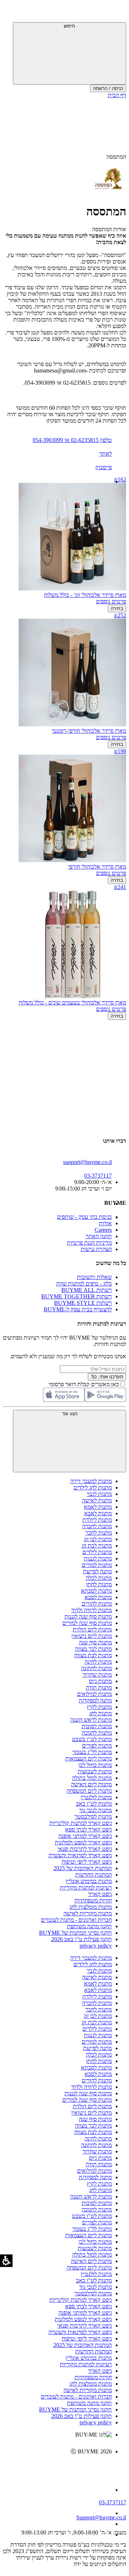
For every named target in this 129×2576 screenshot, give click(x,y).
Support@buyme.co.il (101, 2517)
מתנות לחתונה (96, 1668)
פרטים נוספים (111, 601)
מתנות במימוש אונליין (89, 1881)
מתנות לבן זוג (98, 1539)
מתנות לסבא (98, 1597)
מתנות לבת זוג (97, 1546)
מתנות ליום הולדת (92, 1629)
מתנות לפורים (97, 1746)
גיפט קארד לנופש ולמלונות (83, 1842)
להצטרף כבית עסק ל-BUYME (78, 1309)
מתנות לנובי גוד (95, 1810)
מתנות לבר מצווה (93, 1649)
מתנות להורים (97, 1604)
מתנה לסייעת (97, 1571)
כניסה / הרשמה (108, 88)
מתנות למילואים (94, 1694)
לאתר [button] (106, 454)
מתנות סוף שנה (95, 1642)
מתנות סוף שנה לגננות (88, 1617)
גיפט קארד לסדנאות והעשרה (80, 1855)
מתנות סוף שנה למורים (87, 1623)
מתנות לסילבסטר (93, 1817)
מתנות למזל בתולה (92, 1778)
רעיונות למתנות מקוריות (86, 1888)
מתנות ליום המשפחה (89, 1791)
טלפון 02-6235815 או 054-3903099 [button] (72, 440)
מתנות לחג (101, 1713)
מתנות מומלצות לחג (91, 1907)
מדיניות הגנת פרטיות (89, 1243)
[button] (116, 13)
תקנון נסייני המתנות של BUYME (75, 1933)
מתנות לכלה (99, 1578)
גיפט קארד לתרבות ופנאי (85, 1849)
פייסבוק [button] (104, 467)
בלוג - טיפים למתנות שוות (84, 1284)
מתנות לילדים (97, 1552)
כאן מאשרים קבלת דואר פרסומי (87, 1384)
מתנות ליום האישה (91, 1784)
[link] (57, 2467)
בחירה (117, 609)
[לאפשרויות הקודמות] (64, 1047)
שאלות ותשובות (94, 1277)
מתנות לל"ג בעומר (92, 1752)
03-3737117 (113, 2502)
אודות (105, 1223)
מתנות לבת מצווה (93, 1655)
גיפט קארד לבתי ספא (89, 1829)
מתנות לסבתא (96, 1591)
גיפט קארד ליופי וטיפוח (87, 1862)
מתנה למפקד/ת (95, 1700)
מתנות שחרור (97, 1675)
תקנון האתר (99, 1236)
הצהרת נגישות (96, 1249)
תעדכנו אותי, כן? (107, 1377)
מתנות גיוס (100, 1681)
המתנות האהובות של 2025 (83, 1868)
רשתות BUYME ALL (87, 1290)
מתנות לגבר (99, 1494)
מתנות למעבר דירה (91, 1481)
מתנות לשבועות (95, 1771)
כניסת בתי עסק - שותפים (84, 1217)
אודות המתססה (109, 229)
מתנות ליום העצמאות (89, 1758)
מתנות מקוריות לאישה (88, 1913)
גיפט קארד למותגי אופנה (85, 1836)
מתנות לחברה (97, 1526)
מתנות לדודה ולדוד (92, 1610)
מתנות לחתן (99, 1584)
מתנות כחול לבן (95, 1765)
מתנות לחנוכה (97, 1733)
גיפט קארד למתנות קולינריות (81, 1823)
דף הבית (117, 95)
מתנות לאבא (98, 1513)
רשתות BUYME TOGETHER (77, 1296)
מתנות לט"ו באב (94, 1804)
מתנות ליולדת (97, 1520)
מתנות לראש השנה (91, 1720)
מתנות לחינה (98, 1662)
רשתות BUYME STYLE (83, 1303)
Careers (103, 1230)
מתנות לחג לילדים (93, 1487)
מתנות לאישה (97, 1500)
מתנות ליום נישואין (92, 1636)
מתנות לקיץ (99, 1707)
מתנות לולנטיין (96, 1797)
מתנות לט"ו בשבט (92, 1739)
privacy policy (96, 1946)
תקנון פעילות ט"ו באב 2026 (82, 1939)
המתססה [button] (116, 157)
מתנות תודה (99, 1688)
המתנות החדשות (94, 1875)
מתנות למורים (97, 1565)
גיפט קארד (100, 1894)
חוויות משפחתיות (93, 1900)
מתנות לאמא (98, 1507)
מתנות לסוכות (97, 1726)
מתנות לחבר (99, 1533)
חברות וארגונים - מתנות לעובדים (76, 1920)
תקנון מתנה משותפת (89, 1926)
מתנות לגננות (98, 1558)
